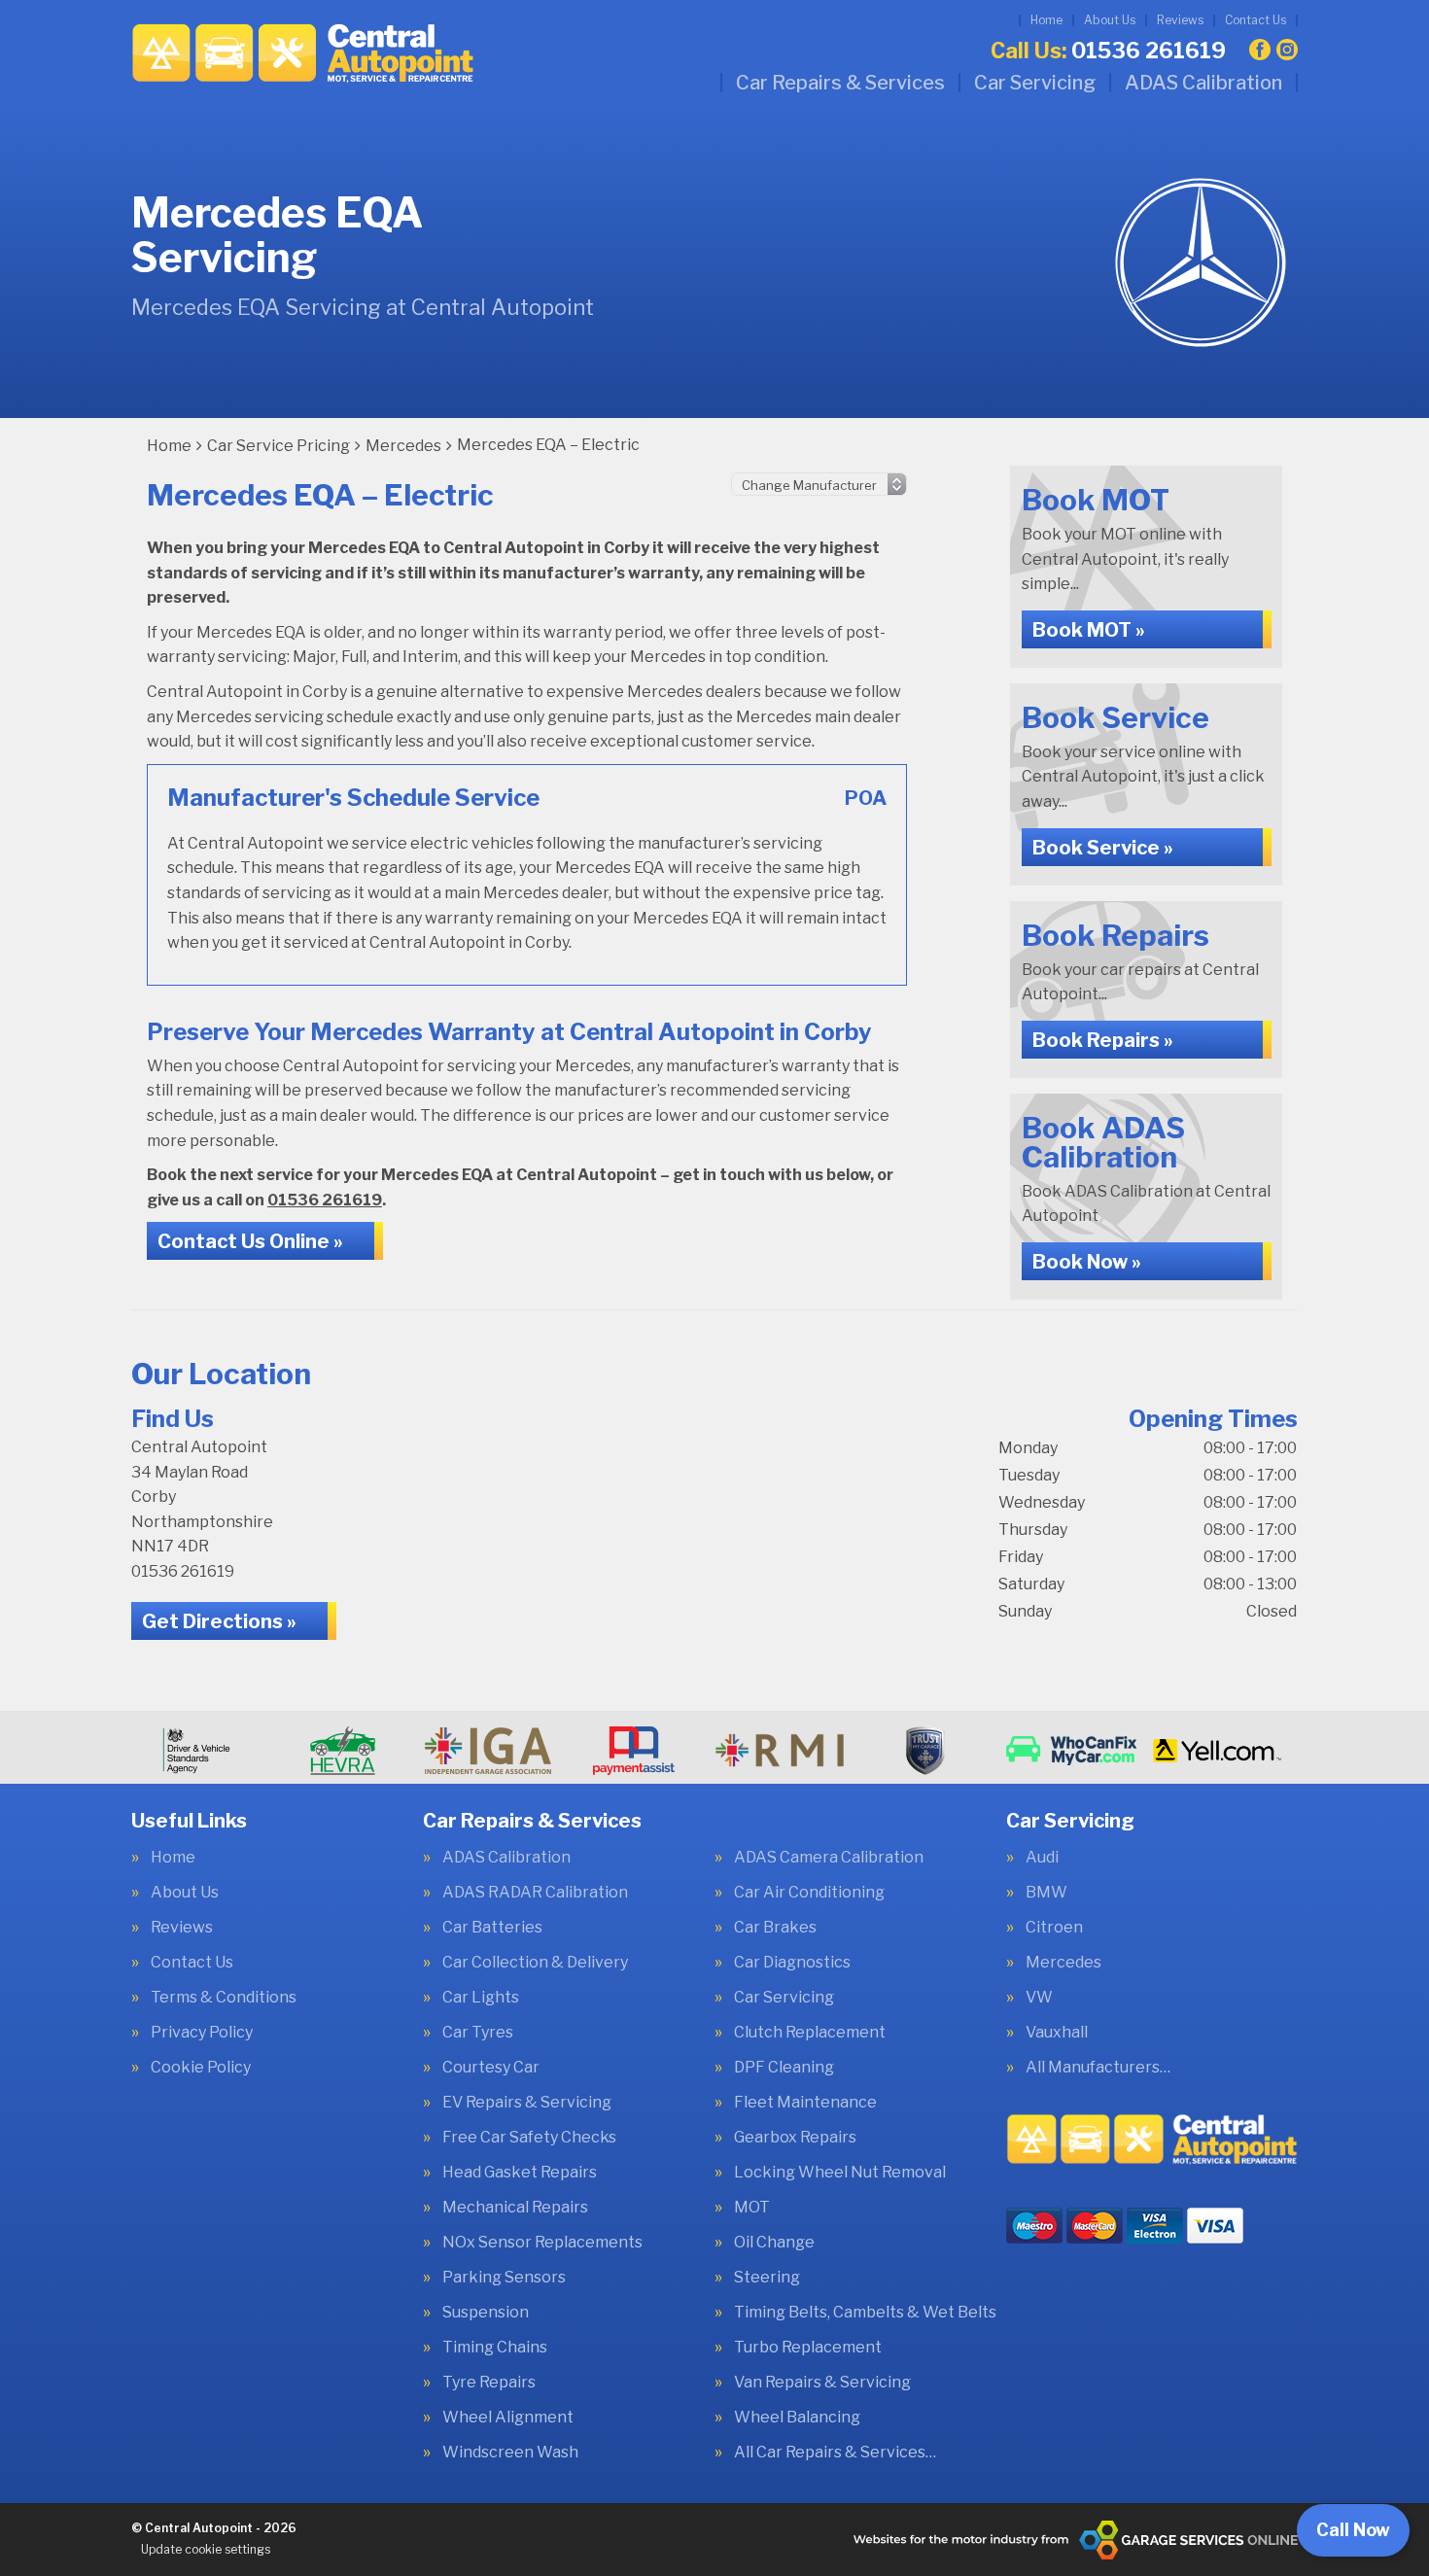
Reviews (1180, 20)
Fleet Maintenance (805, 2103)
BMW (1046, 1893)
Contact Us (1255, 20)
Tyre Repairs (489, 2383)
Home (1046, 20)
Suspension (486, 2313)
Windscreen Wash (510, 2453)
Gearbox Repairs (795, 2138)
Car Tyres (478, 2033)
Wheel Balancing (797, 2418)
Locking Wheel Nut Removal (840, 2173)
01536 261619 (1108, 51)
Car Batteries (492, 1928)
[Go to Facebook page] (1260, 50)
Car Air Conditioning (809, 1893)
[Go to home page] (303, 53)
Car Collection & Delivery (535, 1963)
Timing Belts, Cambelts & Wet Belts (865, 2313)
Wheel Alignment (508, 2418)
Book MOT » (1089, 630)
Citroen (1054, 1928)
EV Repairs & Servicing (527, 2103)
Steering (767, 2278)
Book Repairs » (1103, 1040)
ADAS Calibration (1203, 83)
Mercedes (1063, 1963)
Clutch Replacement (810, 2033)
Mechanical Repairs (515, 2208)
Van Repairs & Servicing (822, 2383)
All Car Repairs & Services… (835, 2453)
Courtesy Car (491, 2068)
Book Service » (1103, 848)
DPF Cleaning (784, 2068)
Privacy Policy (202, 2033)
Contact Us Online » (250, 1241)
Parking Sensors (504, 2278)
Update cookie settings (206, 2549)
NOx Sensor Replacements (542, 2243)
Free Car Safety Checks (529, 2138)
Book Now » (1087, 1262)
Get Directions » (219, 1621)
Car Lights (481, 1998)
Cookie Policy (201, 2068)
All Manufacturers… (1098, 2068)
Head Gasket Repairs (520, 2173)
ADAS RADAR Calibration (535, 1893)
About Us (1110, 20)
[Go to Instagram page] (1287, 50)
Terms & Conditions (224, 1998)
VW (1039, 1998)
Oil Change (774, 2243)
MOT (752, 2208)
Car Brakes (775, 1928)
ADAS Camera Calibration (829, 1858)
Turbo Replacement (808, 2348)
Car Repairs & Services (840, 83)
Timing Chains (495, 2348)
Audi (1042, 1858)
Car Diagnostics (792, 1963)
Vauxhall (1057, 2033)
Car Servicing (1035, 83)
